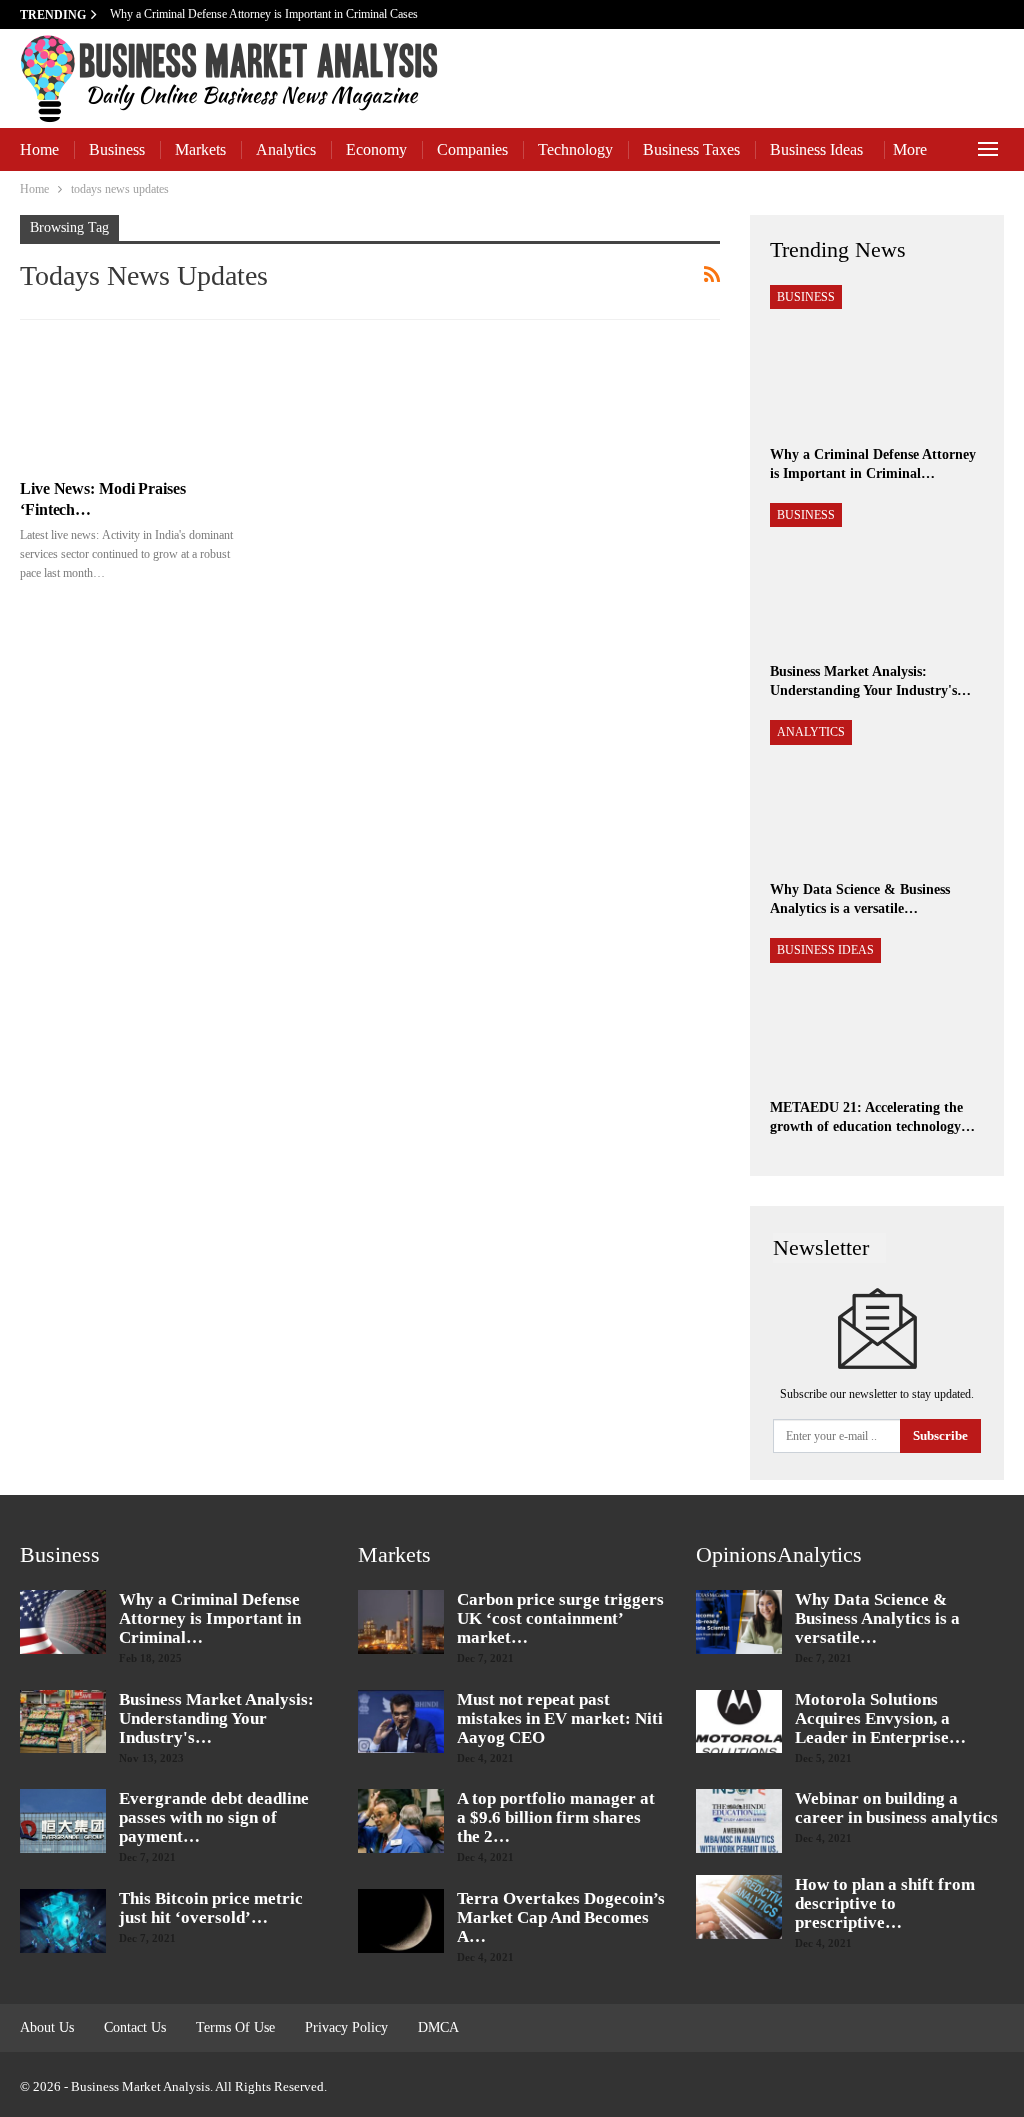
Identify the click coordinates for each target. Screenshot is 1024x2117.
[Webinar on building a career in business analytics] (739, 1821)
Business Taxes (691, 149)
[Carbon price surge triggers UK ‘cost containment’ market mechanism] (401, 1622)
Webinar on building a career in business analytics (896, 1808)
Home (39, 149)
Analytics (286, 149)
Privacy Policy (346, 2027)
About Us (47, 2027)
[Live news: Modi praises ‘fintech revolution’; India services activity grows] (127, 402)
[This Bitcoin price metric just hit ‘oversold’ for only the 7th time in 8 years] (63, 1921)
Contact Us (135, 2027)
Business (117, 149)
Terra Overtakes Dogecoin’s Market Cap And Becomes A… (561, 1917)
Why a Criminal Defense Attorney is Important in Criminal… (210, 1618)
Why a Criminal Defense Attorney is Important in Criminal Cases (265, 14)
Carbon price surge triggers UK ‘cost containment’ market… (560, 1618)
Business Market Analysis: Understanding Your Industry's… (216, 1718)
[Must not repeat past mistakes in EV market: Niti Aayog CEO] (401, 1722)
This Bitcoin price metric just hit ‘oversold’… (211, 1908)
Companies (472, 149)
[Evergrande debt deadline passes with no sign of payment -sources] (63, 1821)
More (910, 149)
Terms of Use (235, 2027)
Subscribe (940, 1435)
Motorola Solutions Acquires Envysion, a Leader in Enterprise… (880, 1718)
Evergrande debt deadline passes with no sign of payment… (214, 1817)
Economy (376, 149)
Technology (575, 149)
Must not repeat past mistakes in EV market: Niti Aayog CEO (560, 1718)
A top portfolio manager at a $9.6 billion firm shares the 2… (556, 1817)
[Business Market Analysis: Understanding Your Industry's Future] (877, 578)
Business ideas (816, 149)
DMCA (438, 2027)
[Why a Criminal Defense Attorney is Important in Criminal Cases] (877, 360)
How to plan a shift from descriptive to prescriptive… (885, 1903)
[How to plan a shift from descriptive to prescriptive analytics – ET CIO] (739, 1907)
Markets (200, 149)
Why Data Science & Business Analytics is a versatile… (877, 1618)
